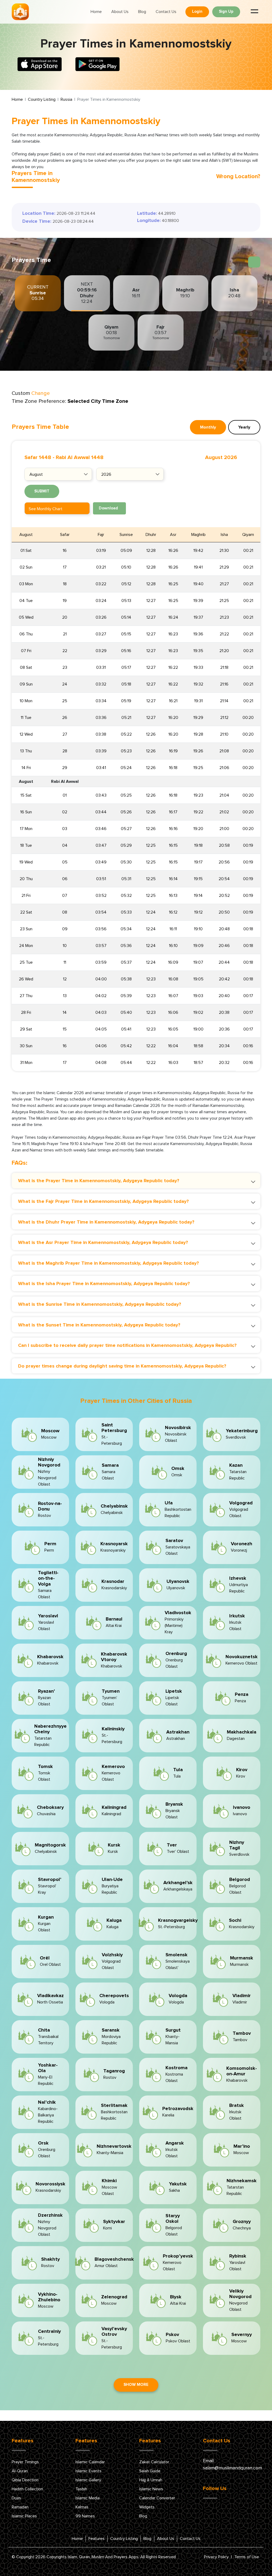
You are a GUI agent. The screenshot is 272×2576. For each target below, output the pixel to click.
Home (96, 12)
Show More (136, 2385)
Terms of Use (247, 2557)
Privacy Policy (216, 2557)
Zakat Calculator (154, 2462)
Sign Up (226, 12)
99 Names (85, 2516)
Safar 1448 (38, 457)
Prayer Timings (25, 2462)
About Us (120, 12)
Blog (142, 12)
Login (197, 12)
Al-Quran (20, 2471)
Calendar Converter (157, 2498)
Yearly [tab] (244, 427)
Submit (42, 491)
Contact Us (166, 12)
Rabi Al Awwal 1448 (80, 457)
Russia (66, 99)
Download (108, 508)
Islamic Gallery (88, 2480)
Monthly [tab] (208, 427)
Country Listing (42, 99)
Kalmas (82, 2507)
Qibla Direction (25, 2480)
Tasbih (81, 2489)
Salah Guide (150, 2471)
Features (97, 2539)
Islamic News (151, 2489)
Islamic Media (88, 2498)
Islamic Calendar (90, 2462)
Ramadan (20, 2507)
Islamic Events (88, 2471)
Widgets (147, 2507)
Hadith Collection (27, 2489)
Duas (16, 2498)
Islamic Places (24, 2516)
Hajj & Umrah (151, 2480)
